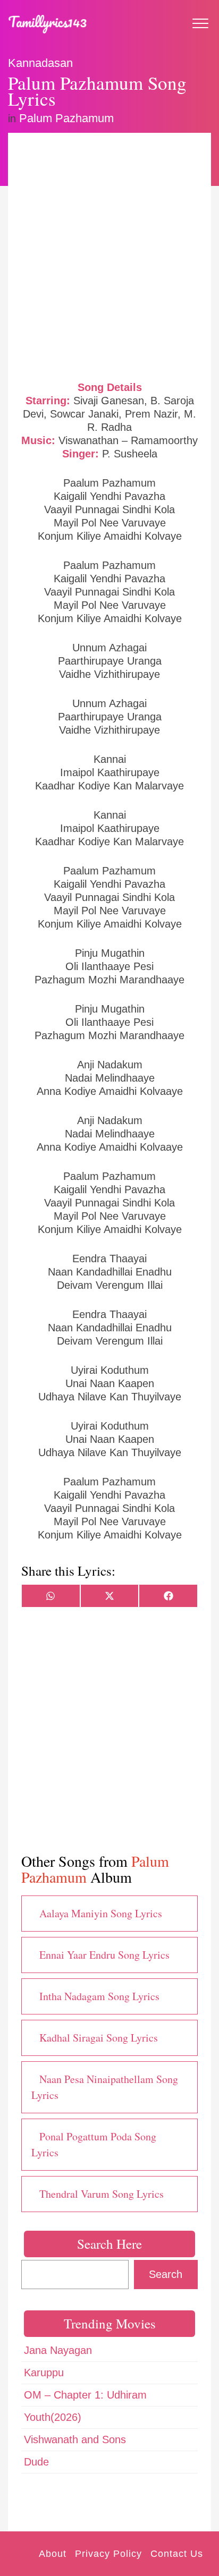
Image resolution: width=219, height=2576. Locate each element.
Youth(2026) (53, 2417)
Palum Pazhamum (66, 118)
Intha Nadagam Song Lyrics (99, 1996)
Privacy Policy (108, 2554)
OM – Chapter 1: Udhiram (85, 2395)
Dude (36, 2462)
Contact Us (177, 2554)
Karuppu (44, 2373)
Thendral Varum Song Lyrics (102, 2194)
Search (166, 2274)
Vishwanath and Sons (75, 2439)
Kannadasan (40, 63)
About (53, 2554)
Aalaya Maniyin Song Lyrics (101, 1913)
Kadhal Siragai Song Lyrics (99, 2038)
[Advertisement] (109, 256)
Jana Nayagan (58, 2350)
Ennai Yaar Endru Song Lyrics (104, 1955)
